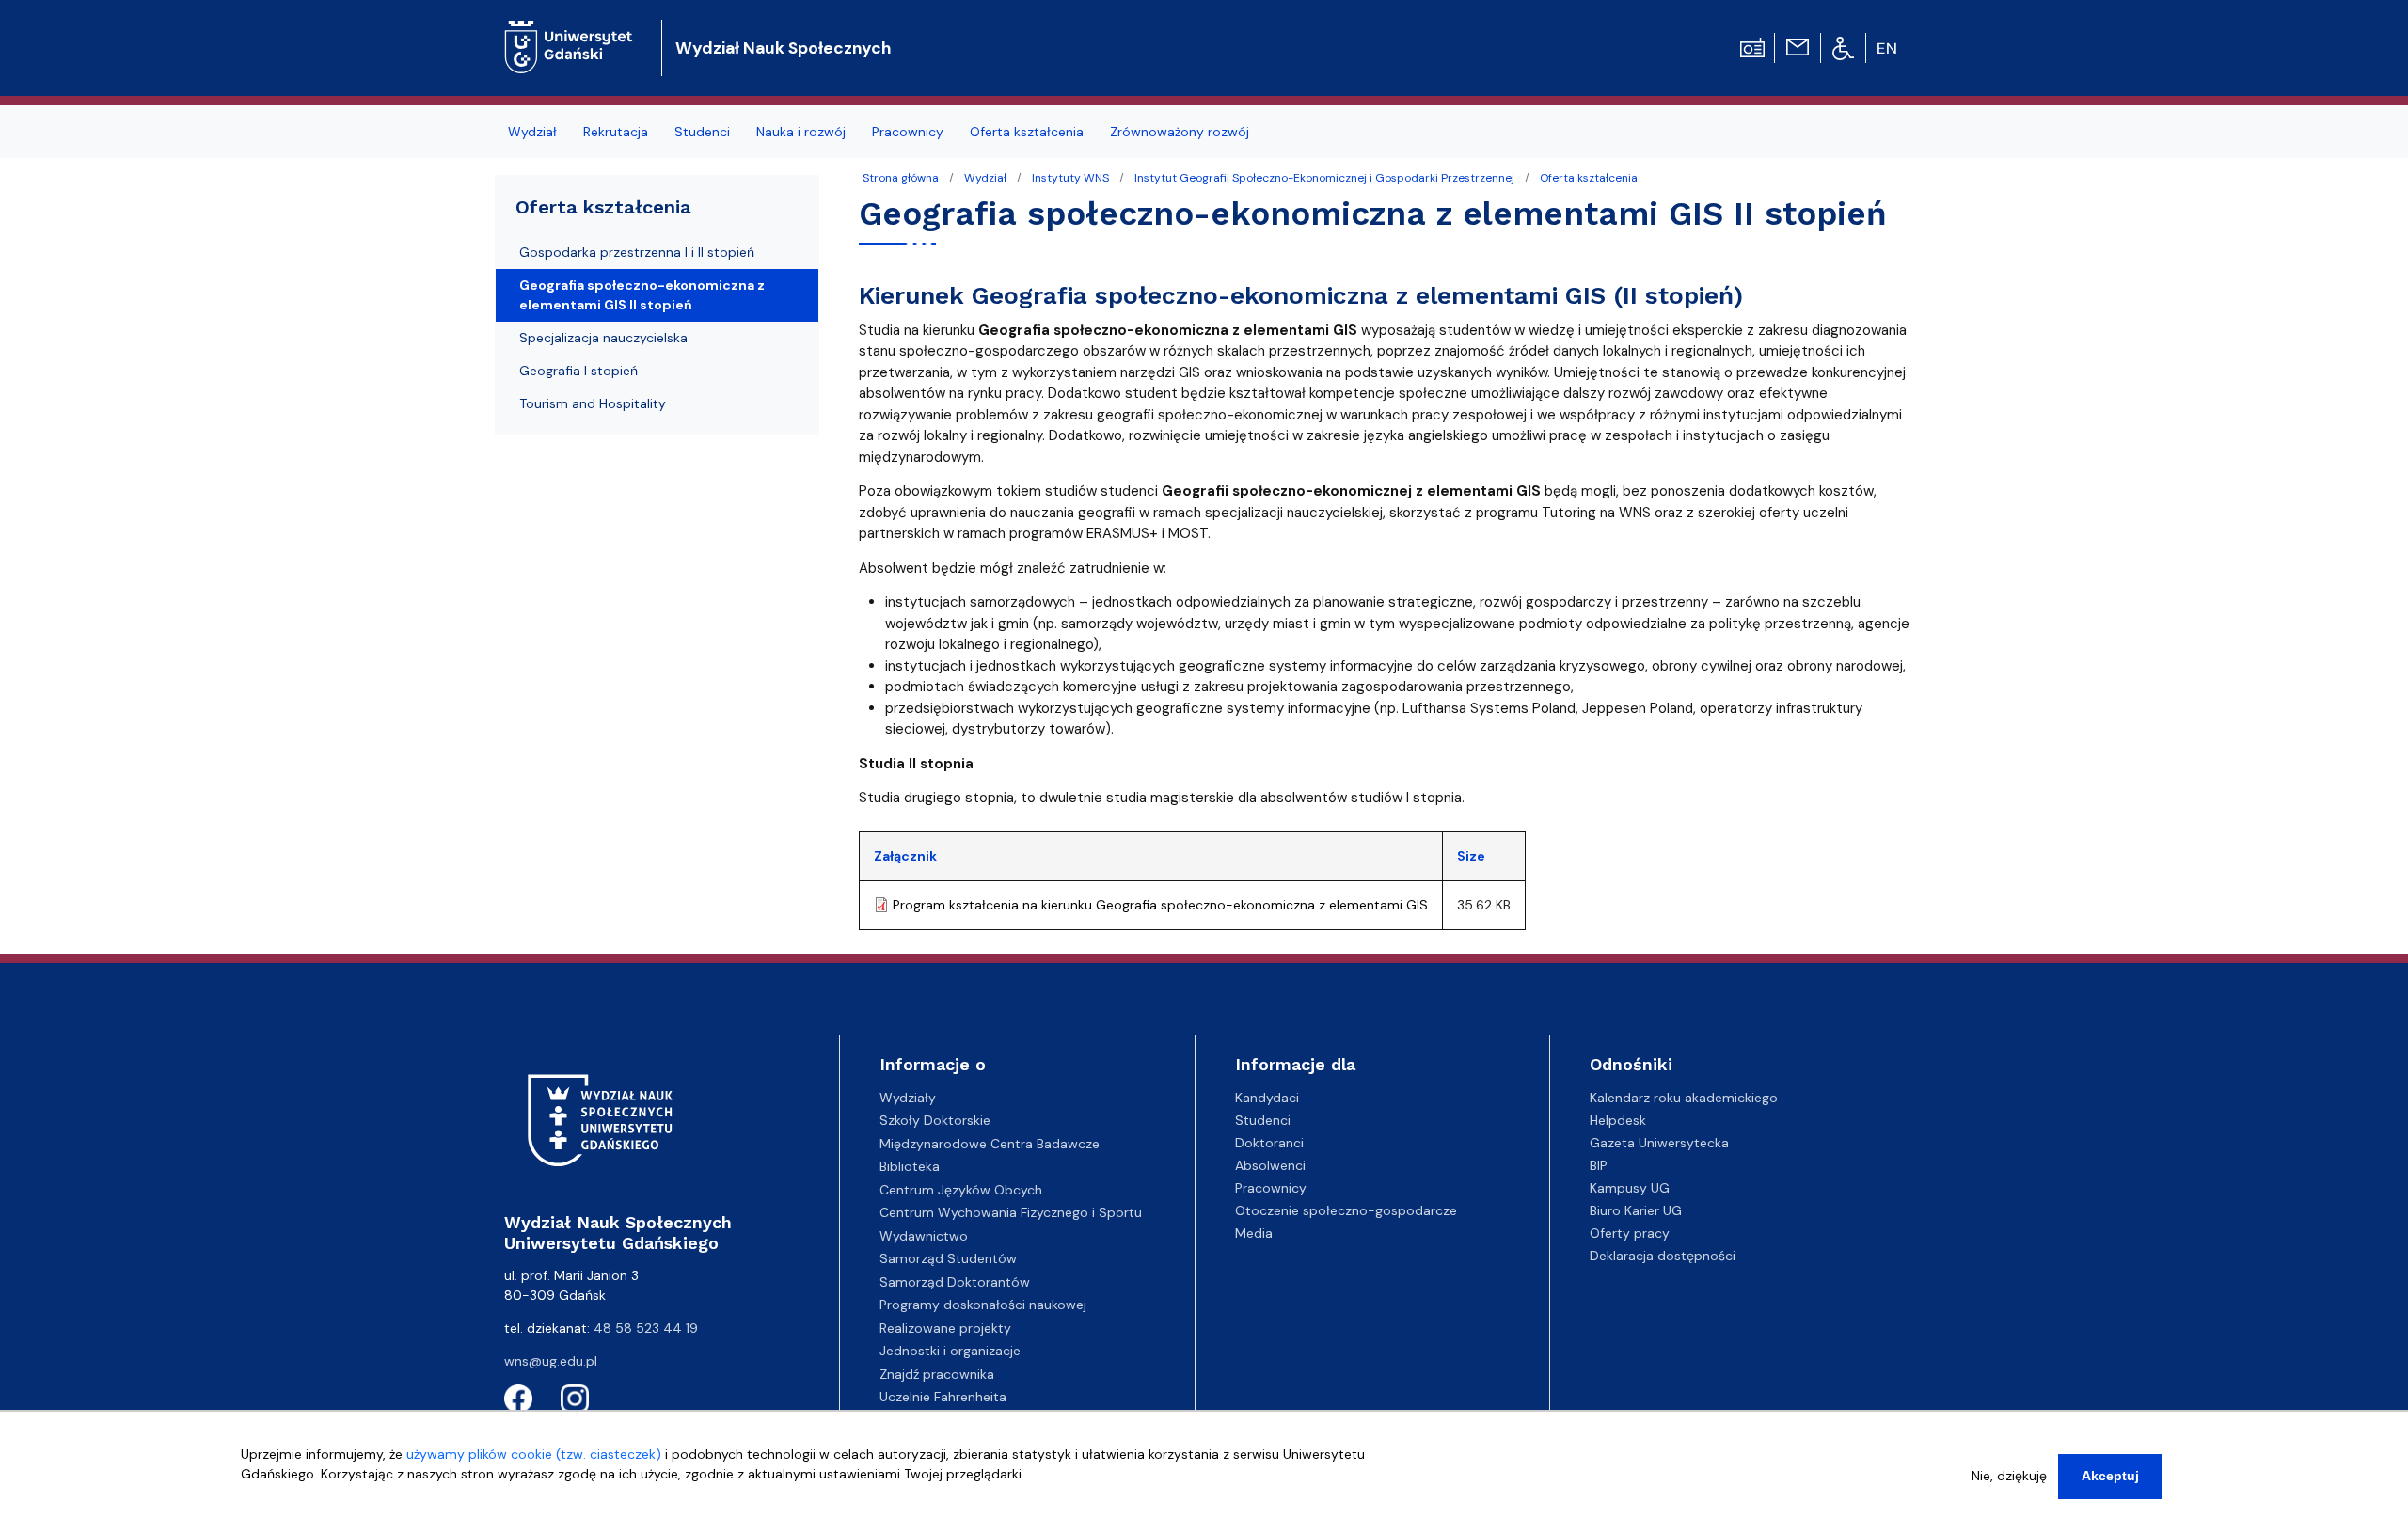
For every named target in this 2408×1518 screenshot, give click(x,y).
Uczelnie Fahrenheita (943, 1397)
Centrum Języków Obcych (961, 1190)
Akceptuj (2110, 1476)
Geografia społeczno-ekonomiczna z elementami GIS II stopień (642, 295)
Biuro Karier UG (1636, 1210)
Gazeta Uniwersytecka (1659, 1143)
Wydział (985, 178)
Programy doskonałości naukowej (983, 1305)
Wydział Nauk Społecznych (783, 48)
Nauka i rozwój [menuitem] (801, 132)
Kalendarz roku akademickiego (1684, 1098)
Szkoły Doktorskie (935, 1120)
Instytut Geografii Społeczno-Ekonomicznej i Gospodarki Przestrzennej (1324, 178)
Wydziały (908, 1098)
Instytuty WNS (1070, 178)
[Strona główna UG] (569, 32)
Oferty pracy (1630, 1233)
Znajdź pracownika (937, 1374)
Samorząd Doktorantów (955, 1282)
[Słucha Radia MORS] (1752, 46)
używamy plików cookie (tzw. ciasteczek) (534, 1454)
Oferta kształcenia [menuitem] (1027, 132)
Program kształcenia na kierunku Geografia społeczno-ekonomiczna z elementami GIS (1160, 905)
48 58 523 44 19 (646, 1328)
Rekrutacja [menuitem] (616, 132)
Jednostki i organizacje (950, 1351)
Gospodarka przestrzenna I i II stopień (637, 252)
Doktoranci (1269, 1143)
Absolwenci (1270, 1165)
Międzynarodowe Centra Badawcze (990, 1144)
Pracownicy (1271, 1188)
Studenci (1263, 1120)
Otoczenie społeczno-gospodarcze (1346, 1210)
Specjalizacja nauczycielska (603, 338)
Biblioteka (910, 1166)
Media (1254, 1233)
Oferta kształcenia (1589, 178)
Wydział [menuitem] (532, 132)
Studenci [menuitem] (702, 132)
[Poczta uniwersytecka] (1798, 46)
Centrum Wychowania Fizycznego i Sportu (1011, 1212)
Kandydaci (1267, 1098)
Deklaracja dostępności (1663, 1256)
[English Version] (1888, 48)
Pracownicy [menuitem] (908, 132)
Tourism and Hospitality (593, 403)
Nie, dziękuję (2009, 1476)
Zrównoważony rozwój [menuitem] (1180, 132)
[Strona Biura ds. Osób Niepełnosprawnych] (1843, 47)
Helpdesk (1618, 1120)
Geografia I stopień (578, 371)
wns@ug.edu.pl (551, 1361)
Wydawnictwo (924, 1236)
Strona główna (901, 178)
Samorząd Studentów (948, 1258)
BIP (1599, 1165)
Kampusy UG (1630, 1188)
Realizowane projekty (945, 1328)
